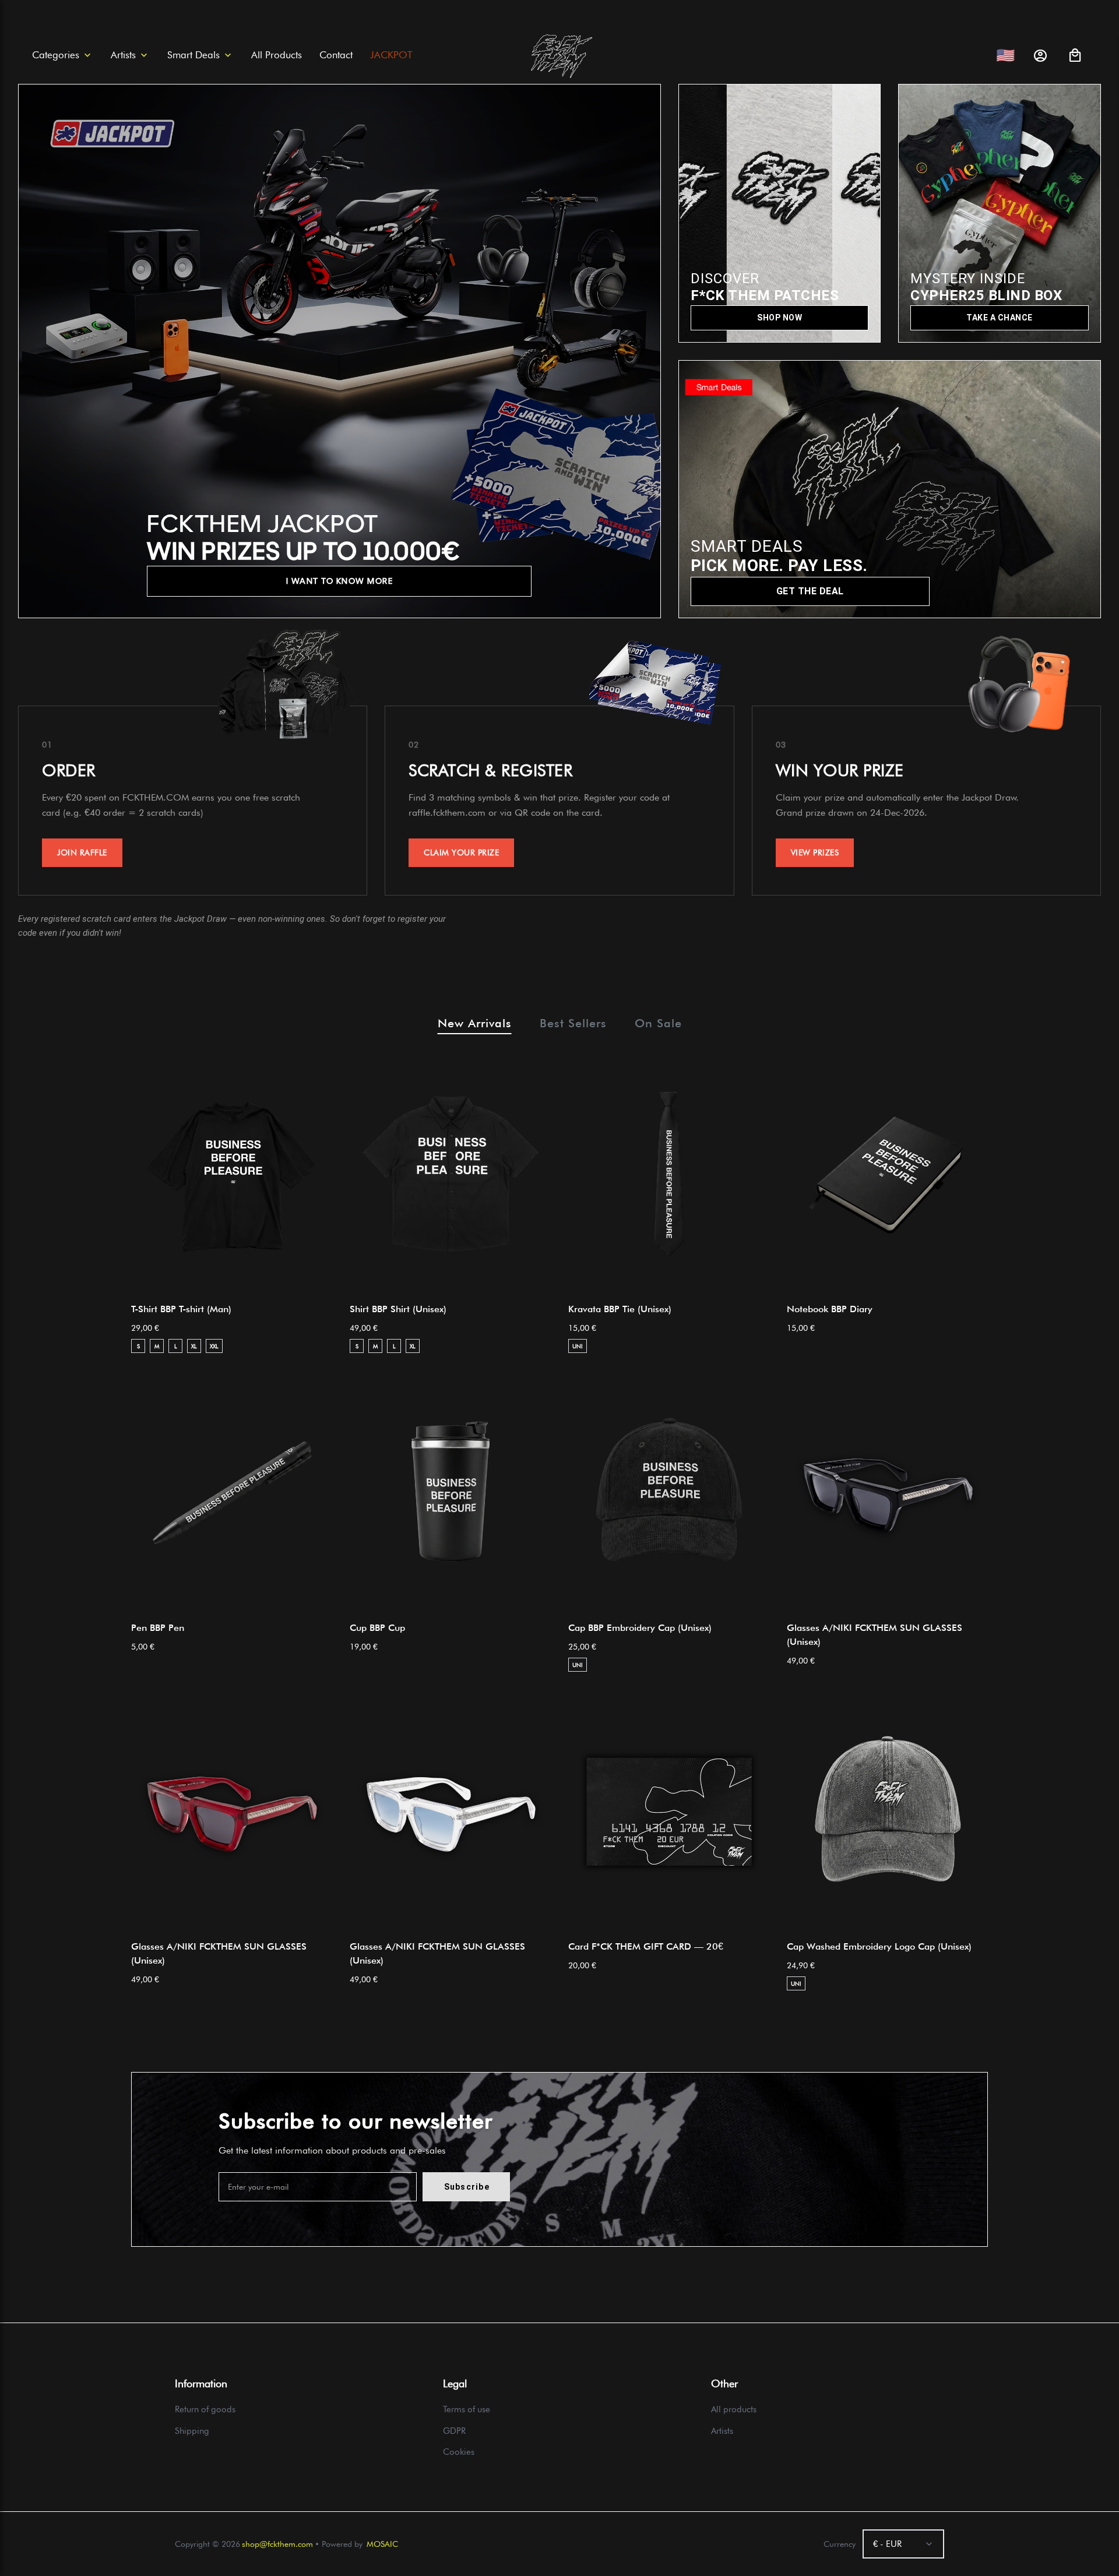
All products (734, 2409)
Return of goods (205, 2409)
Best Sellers (573, 1023)
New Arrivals (475, 1023)
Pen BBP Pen (158, 1628)
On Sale (658, 1023)
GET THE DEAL (810, 591)
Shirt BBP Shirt (398, 1309)
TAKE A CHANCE (1000, 318)
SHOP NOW (780, 318)
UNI (578, 1346)
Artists (722, 2431)
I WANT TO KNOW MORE (340, 581)
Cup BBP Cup (377, 1628)
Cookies (459, 2452)
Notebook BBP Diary (830, 1309)
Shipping (192, 2431)
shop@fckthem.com (277, 2544)
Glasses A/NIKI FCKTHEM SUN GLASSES (875, 1635)
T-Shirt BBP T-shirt (181, 1309)
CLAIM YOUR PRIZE (461, 852)
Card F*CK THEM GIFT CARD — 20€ (646, 1946)
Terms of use (467, 2409)
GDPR (454, 2431)
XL (194, 1346)
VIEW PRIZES (815, 852)
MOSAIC (382, 2544)
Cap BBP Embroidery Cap (640, 1628)
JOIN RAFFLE (82, 852)
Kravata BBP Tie (620, 1309)
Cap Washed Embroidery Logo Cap (879, 1946)
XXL (214, 1346)
